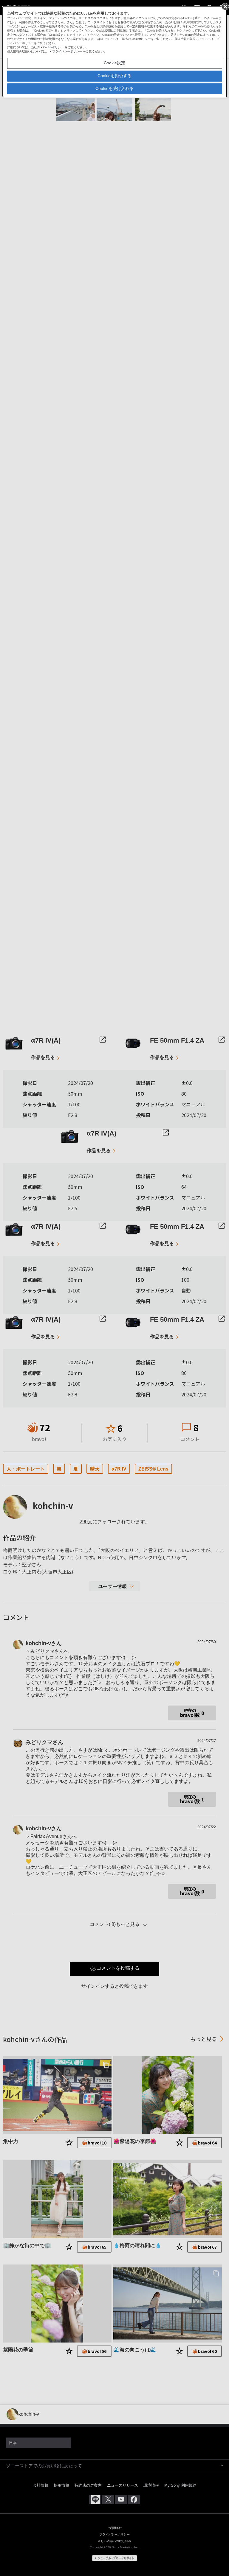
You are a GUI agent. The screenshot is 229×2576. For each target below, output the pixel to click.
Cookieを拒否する (114, 76)
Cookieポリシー (54, 47)
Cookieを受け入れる (114, 88)
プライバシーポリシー (67, 51)
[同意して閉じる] (225, 6)
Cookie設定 (114, 63)
